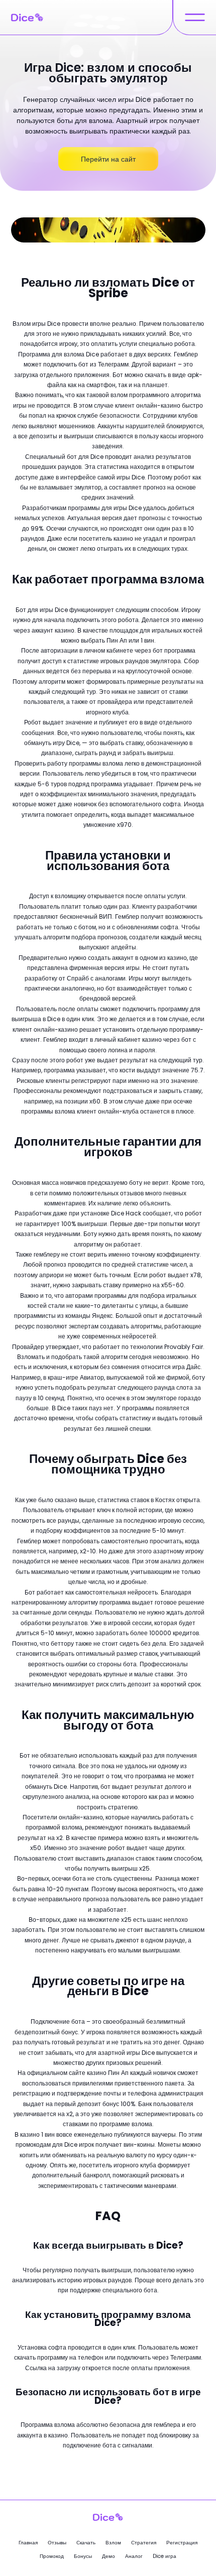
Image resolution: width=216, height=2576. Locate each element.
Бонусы (83, 2556)
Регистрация (182, 2543)
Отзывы (57, 2543)
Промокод (52, 2556)
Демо (109, 2556)
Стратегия (144, 2543)
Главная (28, 2543)
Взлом (113, 2543)
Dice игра (165, 2556)
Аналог (134, 2556)
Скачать (86, 2543)
